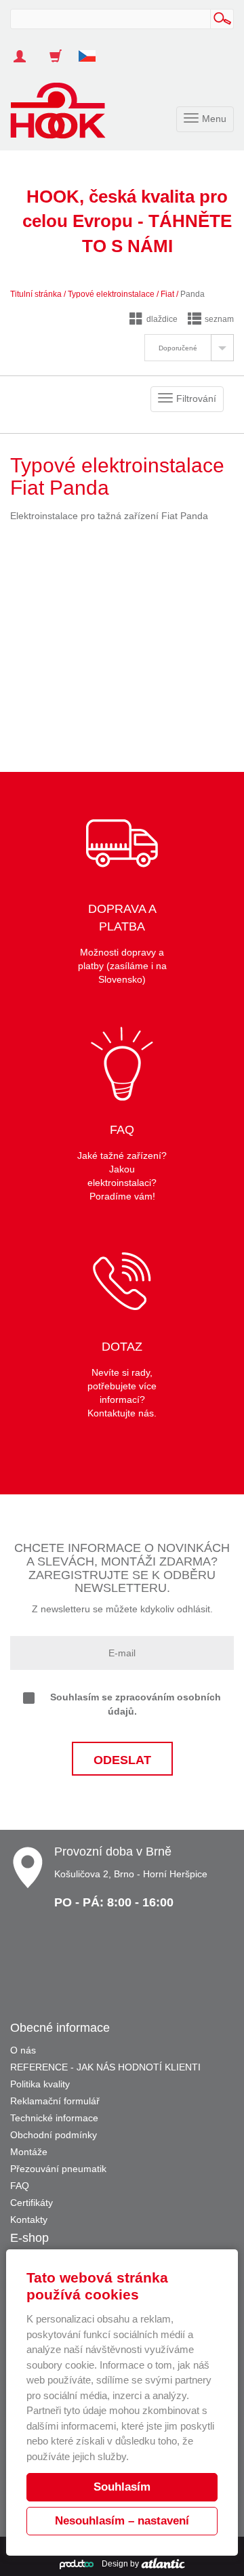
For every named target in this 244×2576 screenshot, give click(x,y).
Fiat (167, 294)
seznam (219, 319)
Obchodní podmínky (54, 2135)
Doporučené (178, 348)
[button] (92, 49)
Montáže (29, 2152)
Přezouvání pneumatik (58, 2169)
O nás (23, 2050)
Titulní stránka (36, 294)
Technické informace (54, 2118)
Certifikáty (32, 2203)
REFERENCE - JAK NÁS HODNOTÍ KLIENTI (105, 2067)
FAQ (20, 2186)
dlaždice (162, 319)
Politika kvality (40, 2084)
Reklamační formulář (55, 2101)
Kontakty (29, 2220)
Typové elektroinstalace (111, 294)
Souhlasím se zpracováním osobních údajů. (136, 1704)
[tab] (189, 348)
